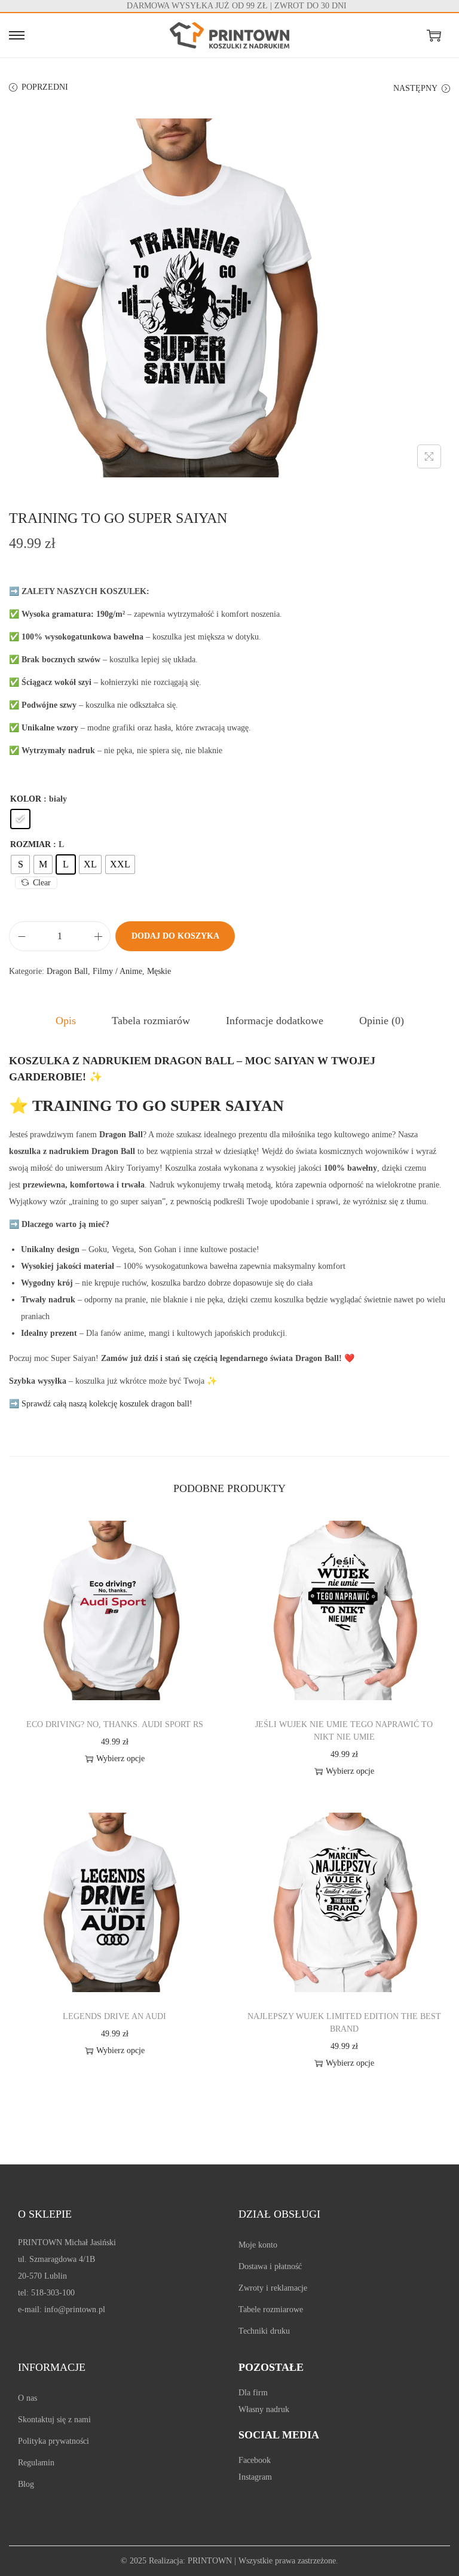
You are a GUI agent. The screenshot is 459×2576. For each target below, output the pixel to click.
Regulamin (36, 2463)
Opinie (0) (382, 1021)
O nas (27, 2398)
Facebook (255, 2460)
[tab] (66, 1021)
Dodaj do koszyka (175, 936)
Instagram (255, 2477)
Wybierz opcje (120, 1759)
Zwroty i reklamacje (273, 2288)
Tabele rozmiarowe (271, 2309)
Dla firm (253, 2393)
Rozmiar (30, 844)
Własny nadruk (264, 2409)
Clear (42, 883)
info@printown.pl (75, 2309)
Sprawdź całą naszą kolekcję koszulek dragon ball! (101, 1404)
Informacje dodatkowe (275, 1021)
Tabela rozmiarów (151, 1021)
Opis (66, 1021)
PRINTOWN (210, 2561)
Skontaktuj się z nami (54, 2420)
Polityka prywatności (53, 2441)
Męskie (159, 971)
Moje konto (258, 2245)
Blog (26, 2484)
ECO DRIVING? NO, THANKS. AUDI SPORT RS (115, 1724)
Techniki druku (264, 2331)
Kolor (26, 799)
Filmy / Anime (117, 971)
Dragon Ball (67, 971)
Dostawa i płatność (270, 2266)
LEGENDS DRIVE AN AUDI (114, 2016)
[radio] (20, 819)
